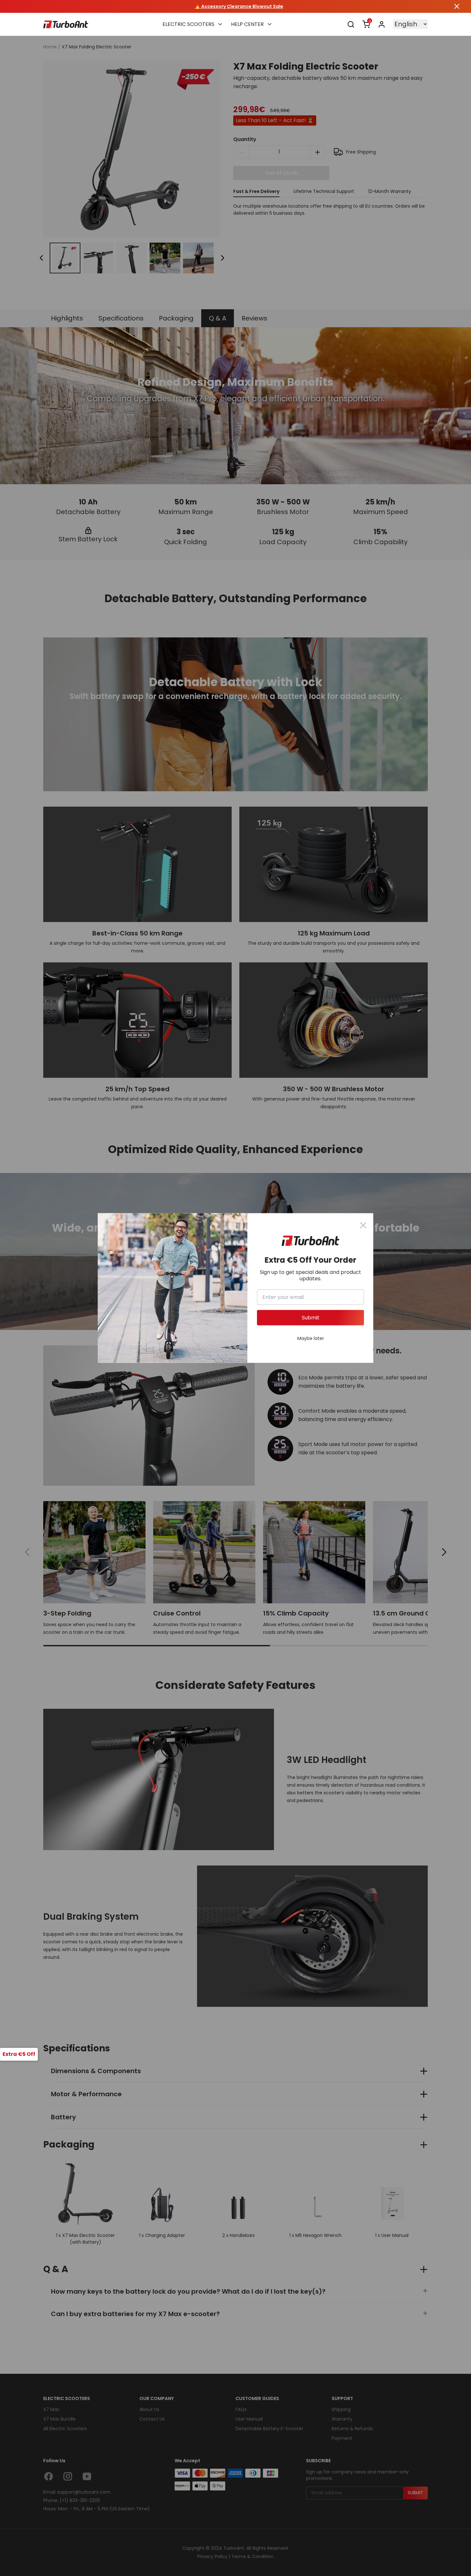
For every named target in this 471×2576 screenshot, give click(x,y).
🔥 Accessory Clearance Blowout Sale (235, 6)
